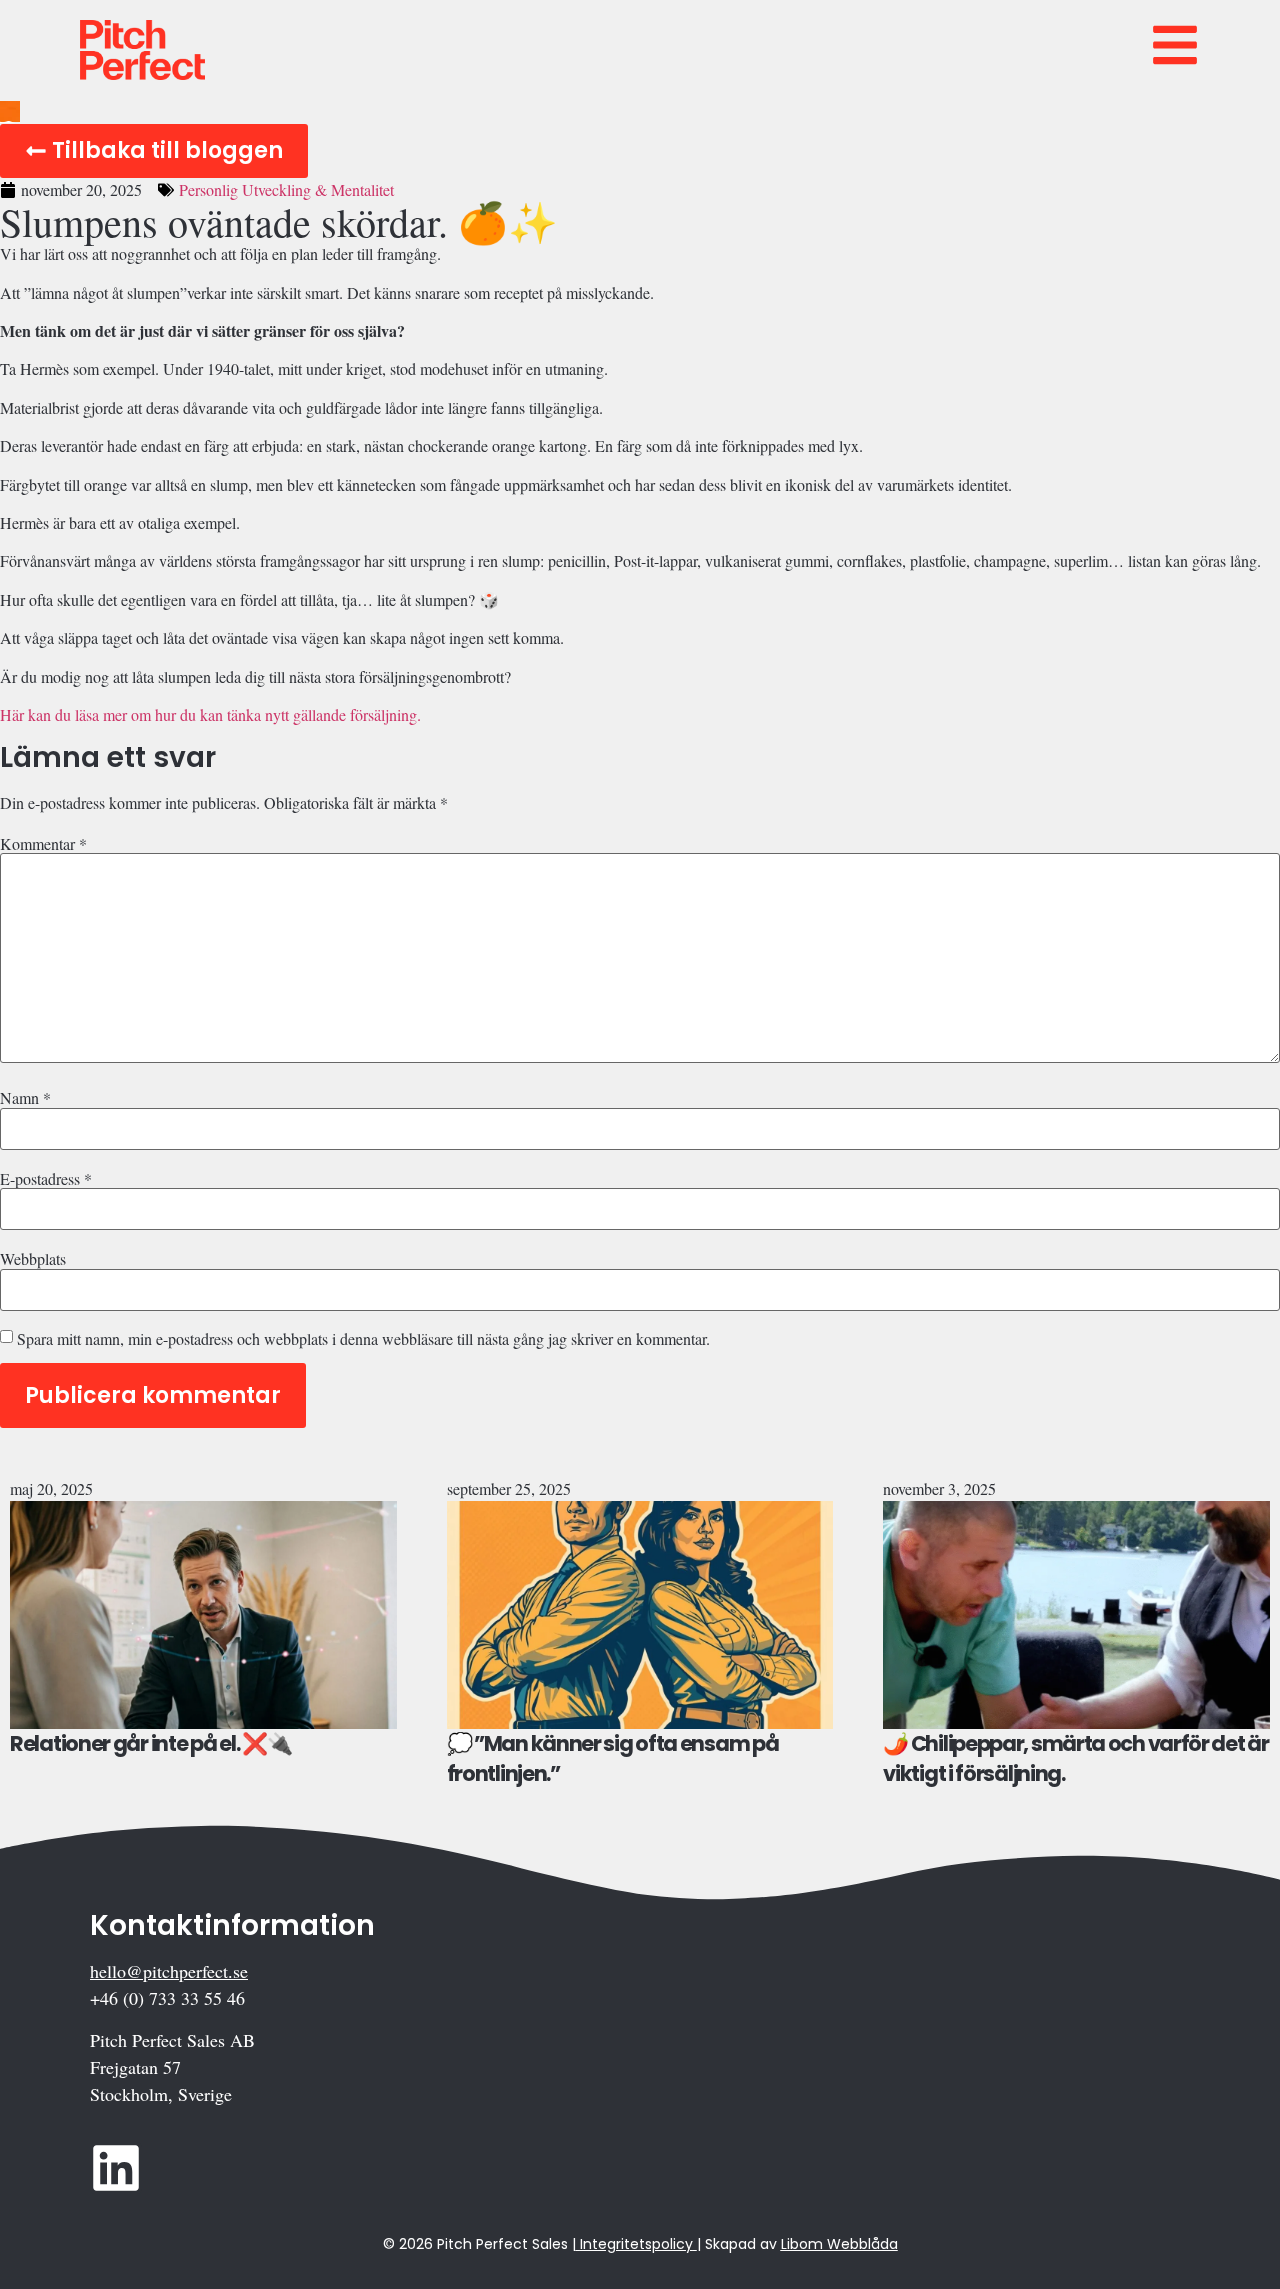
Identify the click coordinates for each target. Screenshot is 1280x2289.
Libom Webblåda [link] (839, 2244)
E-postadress (46, 1179)
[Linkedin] (116, 2168)
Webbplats (33, 1259)
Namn (25, 1098)
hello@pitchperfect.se (169, 1971)
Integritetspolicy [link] (636, 2244)
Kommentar (43, 844)
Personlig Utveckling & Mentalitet (286, 189)
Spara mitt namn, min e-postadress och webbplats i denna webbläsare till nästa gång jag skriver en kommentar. (363, 1339)
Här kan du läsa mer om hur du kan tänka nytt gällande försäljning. (210, 714)
